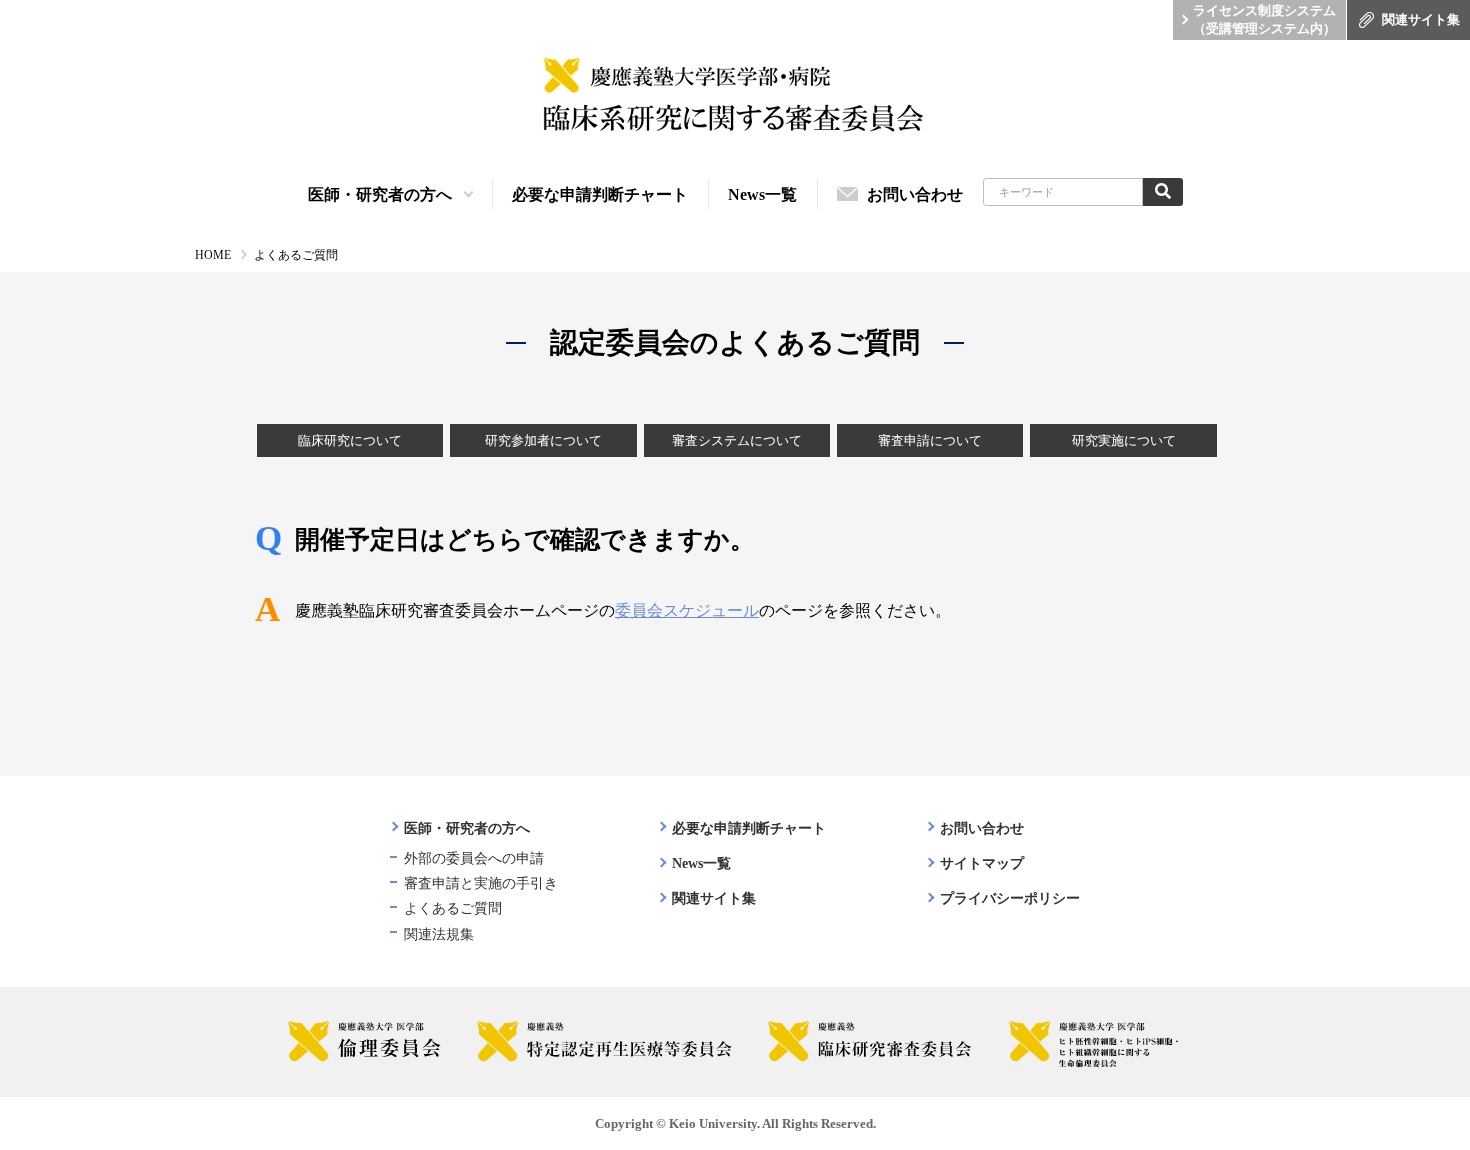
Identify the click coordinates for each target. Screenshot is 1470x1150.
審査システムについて (737, 440)
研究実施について (1124, 440)
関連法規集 (439, 934)
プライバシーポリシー (1010, 898)
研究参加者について (543, 440)
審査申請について (930, 440)
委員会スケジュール (687, 610)
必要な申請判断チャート (749, 828)
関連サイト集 (714, 898)
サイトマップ (982, 863)
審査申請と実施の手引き (481, 883)
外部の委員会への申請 (474, 858)
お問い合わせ (982, 828)
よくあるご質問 (453, 908)
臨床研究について (350, 440)
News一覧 (701, 863)
